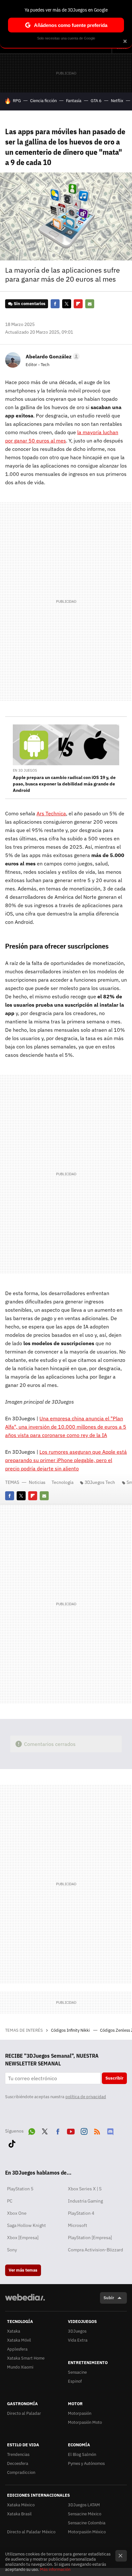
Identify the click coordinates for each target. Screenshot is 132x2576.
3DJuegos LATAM (84, 2505)
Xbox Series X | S (85, 2189)
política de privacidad (86, 2097)
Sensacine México (85, 2514)
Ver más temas (23, 2270)
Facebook (55, 304)
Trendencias (18, 2454)
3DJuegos (77, 2331)
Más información (55, 2569)
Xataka (14, 2331)
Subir (109, 2298)
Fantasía (74, 101)
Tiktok (12, 2142)
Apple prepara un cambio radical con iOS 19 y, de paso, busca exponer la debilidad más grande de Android (64, 784)
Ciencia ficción (43, 101)
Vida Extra (78, 2340)
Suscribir (114, 2078)
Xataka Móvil (19, 2340)
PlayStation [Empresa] (90, 2238)
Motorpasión (80, 2413)
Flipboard (78, 304)
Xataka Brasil (19, 2514)
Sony (12, 2250)
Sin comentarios (30, 304)
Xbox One (17, 2213)
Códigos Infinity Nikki (71, 2030)
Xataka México (21, 2505)
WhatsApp (32, 2130)
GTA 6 (96, 101)
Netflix (117, 101)
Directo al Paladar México (31, 2532)
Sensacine (77, 2372)
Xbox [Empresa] (23, 2238)
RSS (97, 2130)
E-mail (90, 304)
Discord (110, 2130)
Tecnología (62, 1482)
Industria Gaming (85, 2201)
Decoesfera (18, 2463)
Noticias (37, 1482)
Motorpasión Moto (85, 2422)
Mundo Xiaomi (20, 2367)
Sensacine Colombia (87, 2523)
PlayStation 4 (81, 2213)
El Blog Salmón (82, 2454)
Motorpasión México (87, 2532)
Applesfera (17, 2349)
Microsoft (78, 2225)
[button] (52, 356)
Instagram (84, 2130)
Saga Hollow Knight (26, 2225)
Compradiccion (21, 2472)
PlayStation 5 (20, 2189)
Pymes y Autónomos (86, 2463)
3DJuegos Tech (100, 1482)
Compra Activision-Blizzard (95, 2250)
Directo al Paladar (24, 2413)
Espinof (75, 2381)
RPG (17, 101)
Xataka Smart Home (26, 2358)
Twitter (67, 304)
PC (10, 2201)
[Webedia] (25, 2302)
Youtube (71, 2130)
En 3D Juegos (25, 770)
